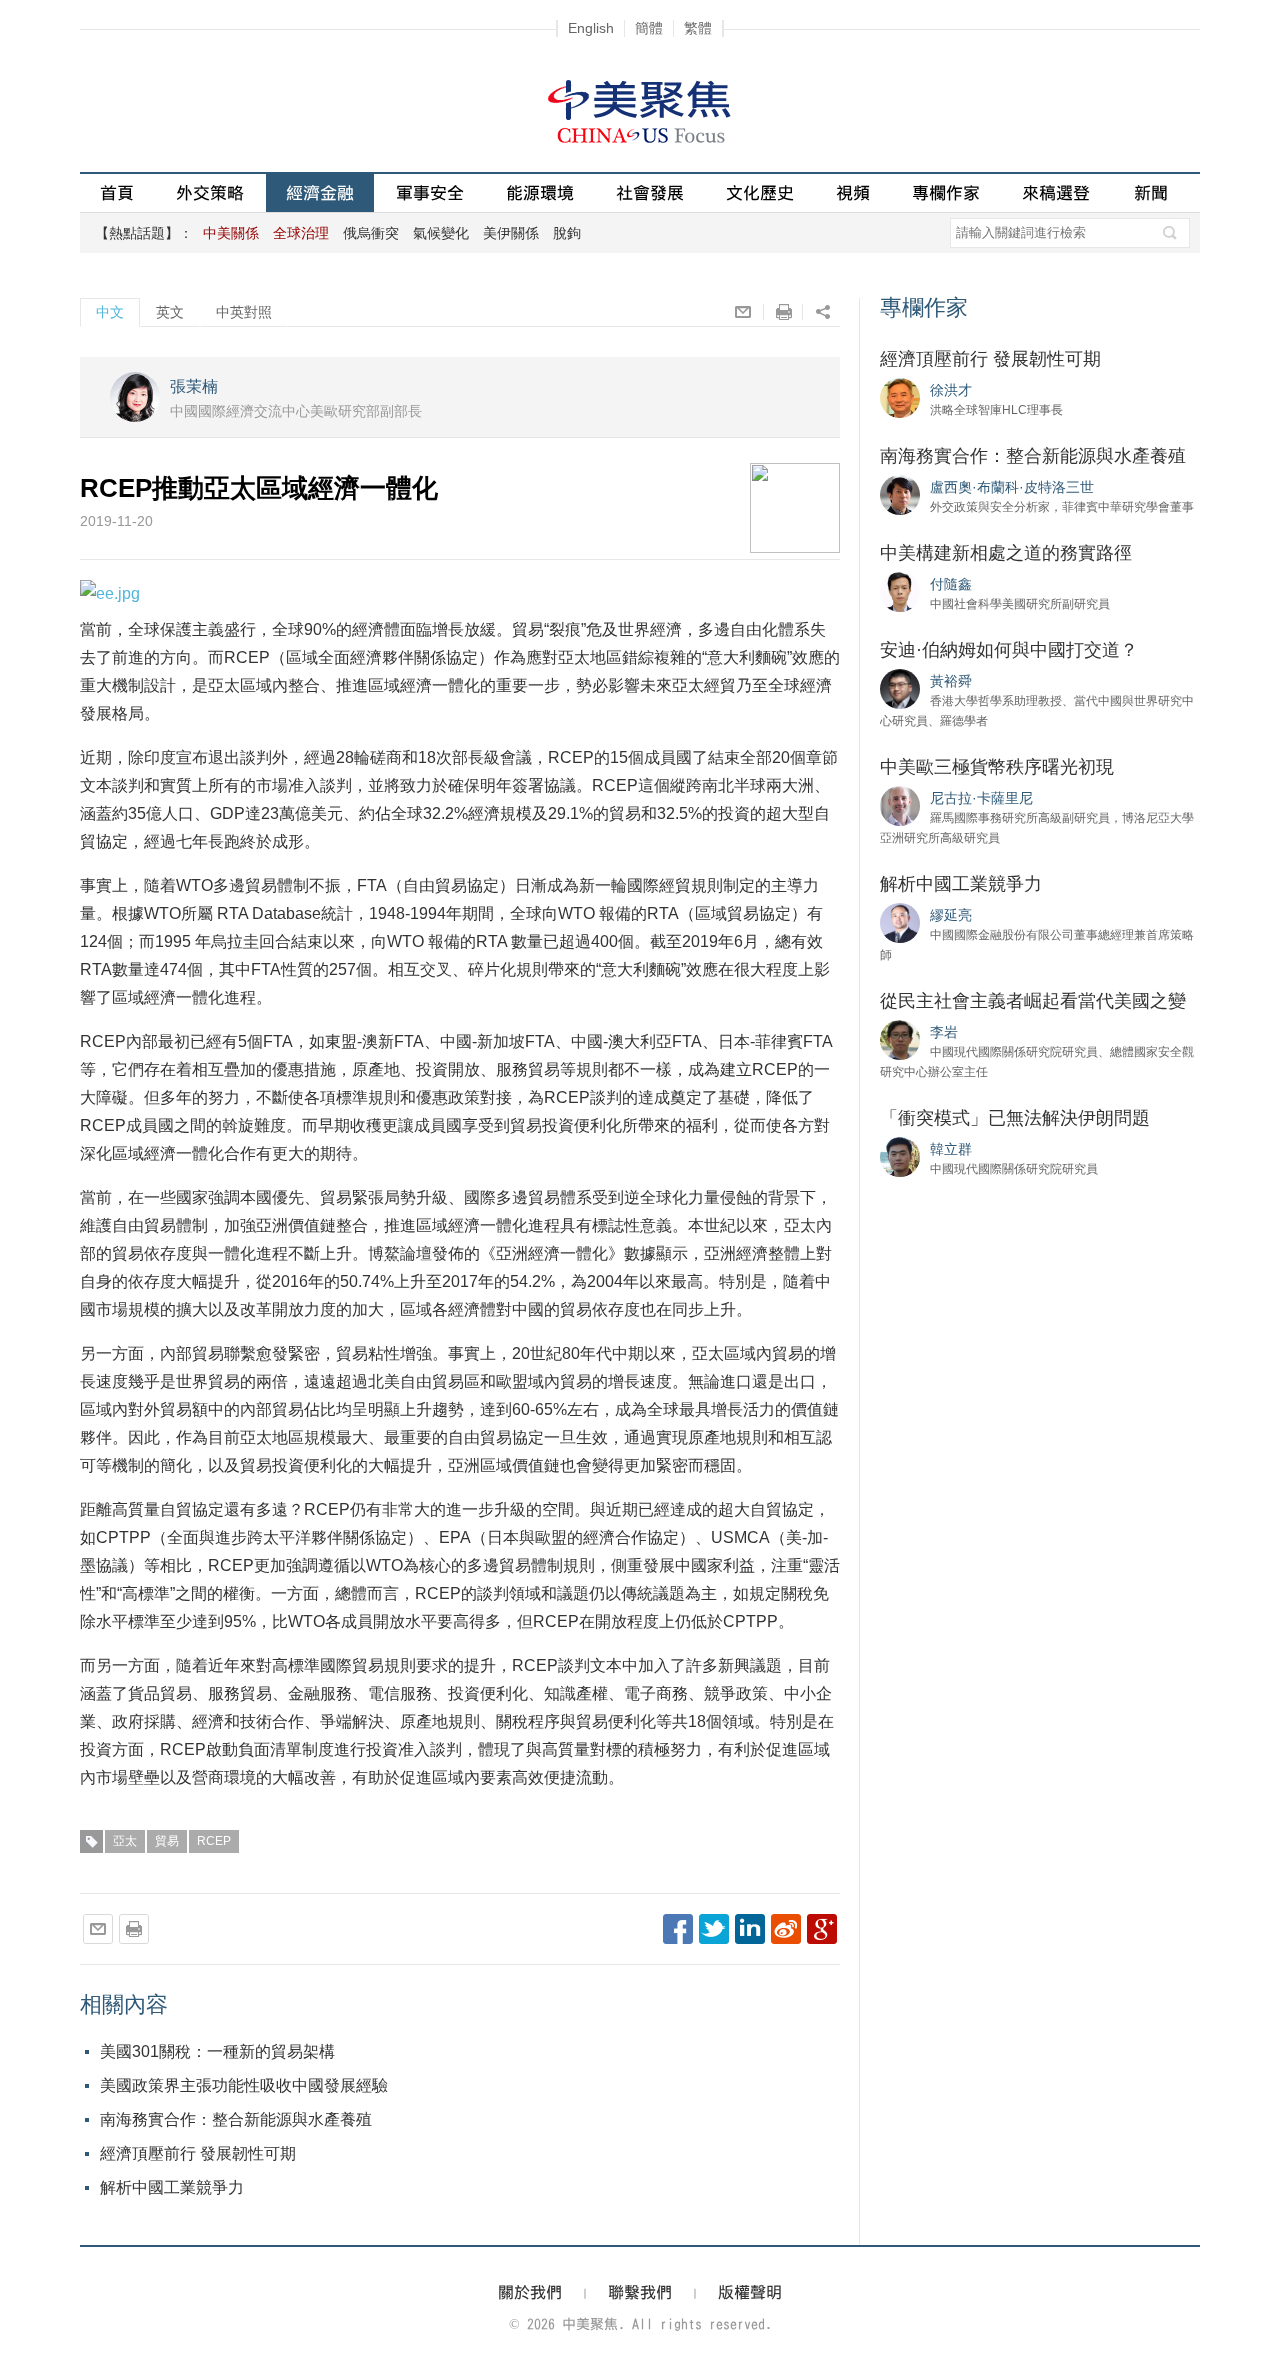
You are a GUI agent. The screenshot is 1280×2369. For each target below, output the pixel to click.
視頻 (853, 192)
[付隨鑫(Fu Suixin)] (900, 591)
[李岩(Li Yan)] (900, 1039)
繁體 (698, 28)
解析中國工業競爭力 (172, 2187)
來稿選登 (1056, 192)
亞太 (125, 1841)
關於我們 (530, 2292)
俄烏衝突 (371, 233)
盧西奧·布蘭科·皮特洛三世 (1012, 487)
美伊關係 (511, 233)
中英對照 (244, 312)
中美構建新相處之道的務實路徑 (1006, 553)
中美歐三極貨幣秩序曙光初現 (997, 767)
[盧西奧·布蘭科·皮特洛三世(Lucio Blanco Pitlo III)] (900, 494)
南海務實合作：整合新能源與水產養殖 (236, 2119)
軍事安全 (430, 192)
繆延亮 (951, 915)
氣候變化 (441, 233)
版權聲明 (750, 2292)
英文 (170, 312)
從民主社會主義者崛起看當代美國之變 (1033, 1001)
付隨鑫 (951, 584)
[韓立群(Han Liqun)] (900, 1156)
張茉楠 (194, 386)
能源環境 (540, 192)
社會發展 (650, 192)
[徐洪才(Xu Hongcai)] (900, 397)
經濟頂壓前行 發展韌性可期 (198, 2153)
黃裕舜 (951, 681)
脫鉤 (567, 233)
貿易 (167, 1841)
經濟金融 (320, 192)
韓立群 (951, 1149)
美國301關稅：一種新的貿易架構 (217, 2051)
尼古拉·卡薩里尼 (981, 798)
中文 (110, 312)
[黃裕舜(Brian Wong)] (900, 688)
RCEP (214, 1841)
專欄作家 (946, 192)
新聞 (1151, 192)
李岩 (944, 1032)
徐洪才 (951, 390)
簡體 (649, 28)
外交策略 (210, 192)
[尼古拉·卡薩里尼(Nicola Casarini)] (900, 805)
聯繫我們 (640, 2292)
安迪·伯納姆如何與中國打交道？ (1009, 650)
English (591, 28)
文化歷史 (760, 192)
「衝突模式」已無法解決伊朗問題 (1015, 1118)
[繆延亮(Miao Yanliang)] (900, 922)
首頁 (117, 192)
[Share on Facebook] (678, 1929)
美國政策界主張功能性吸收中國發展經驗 (244, 2085)
